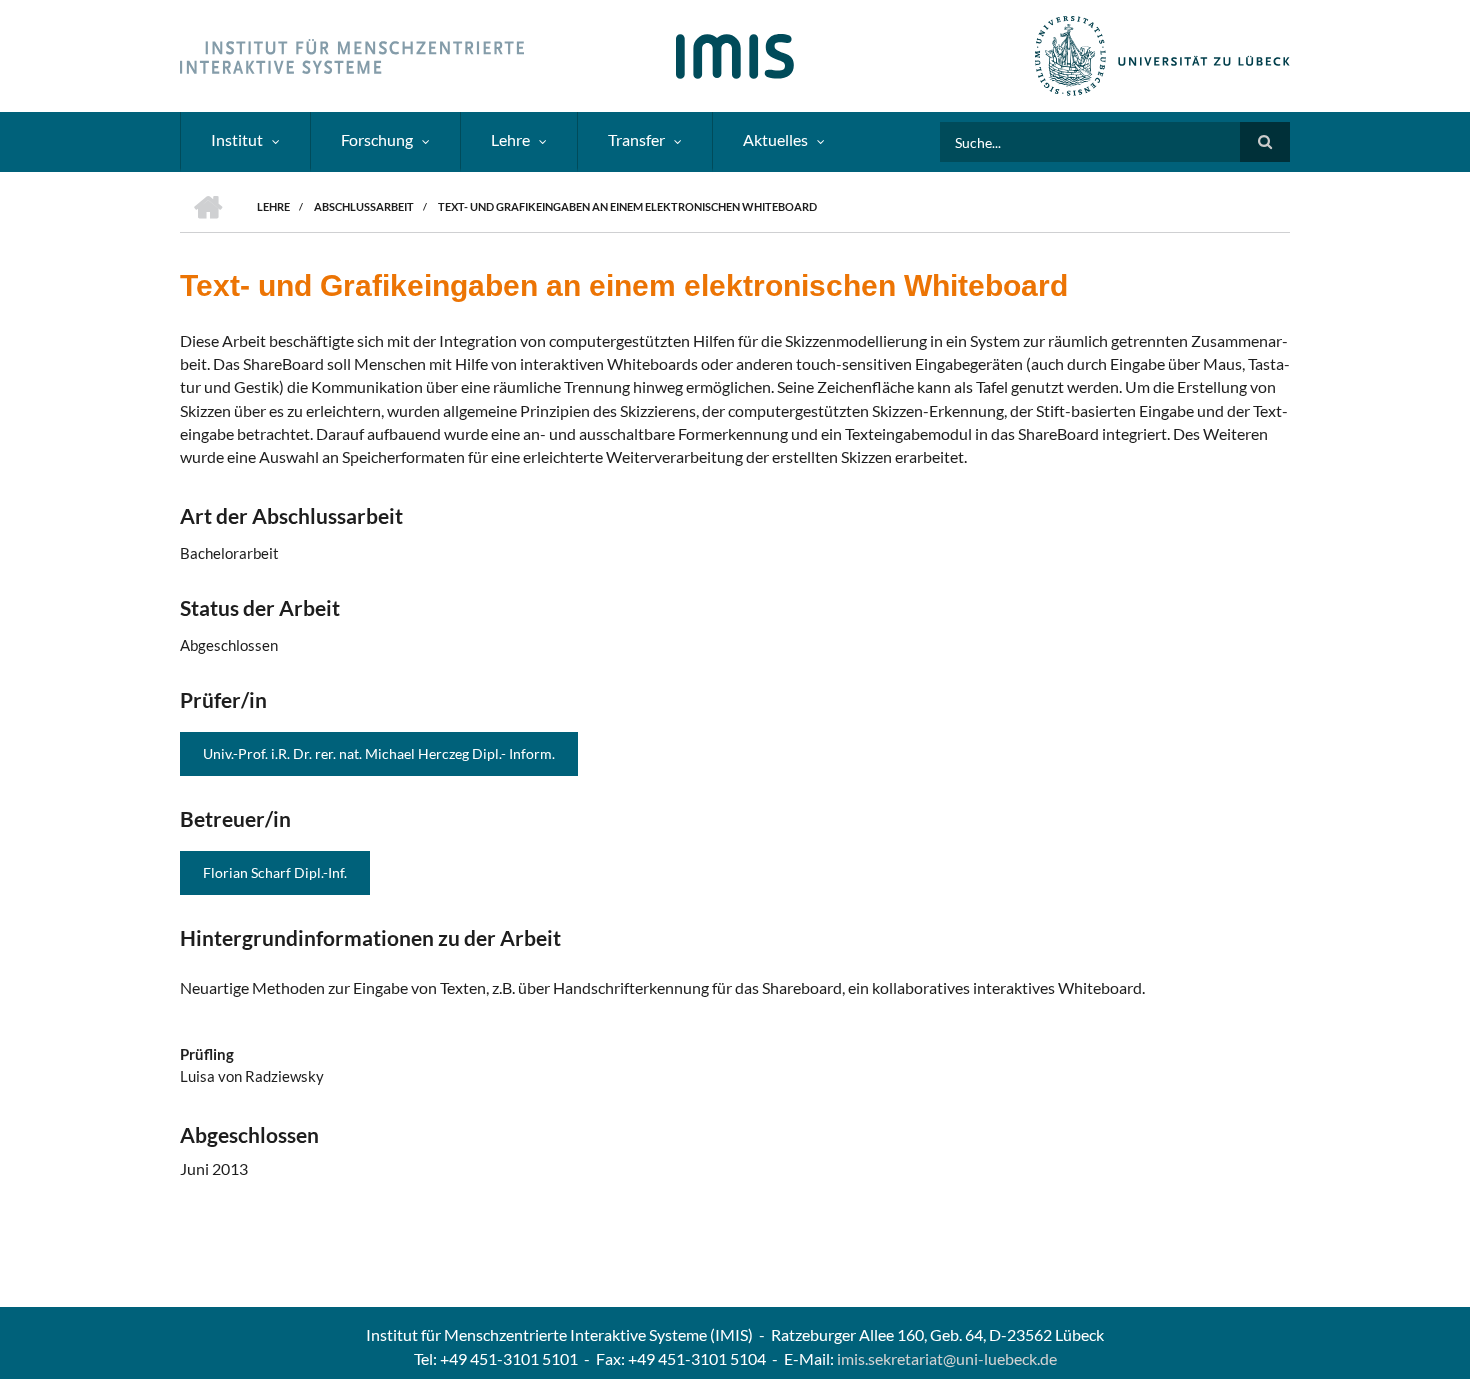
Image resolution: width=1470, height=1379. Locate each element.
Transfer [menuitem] (636, 139)
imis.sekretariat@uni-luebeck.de (947, 1358)
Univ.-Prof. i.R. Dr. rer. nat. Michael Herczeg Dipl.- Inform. (379, 753)
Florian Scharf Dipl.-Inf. (275, 872)
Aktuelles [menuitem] (775, 139)
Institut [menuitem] (237, 139)
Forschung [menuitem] (377, 139)
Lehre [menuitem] (510, 139)
